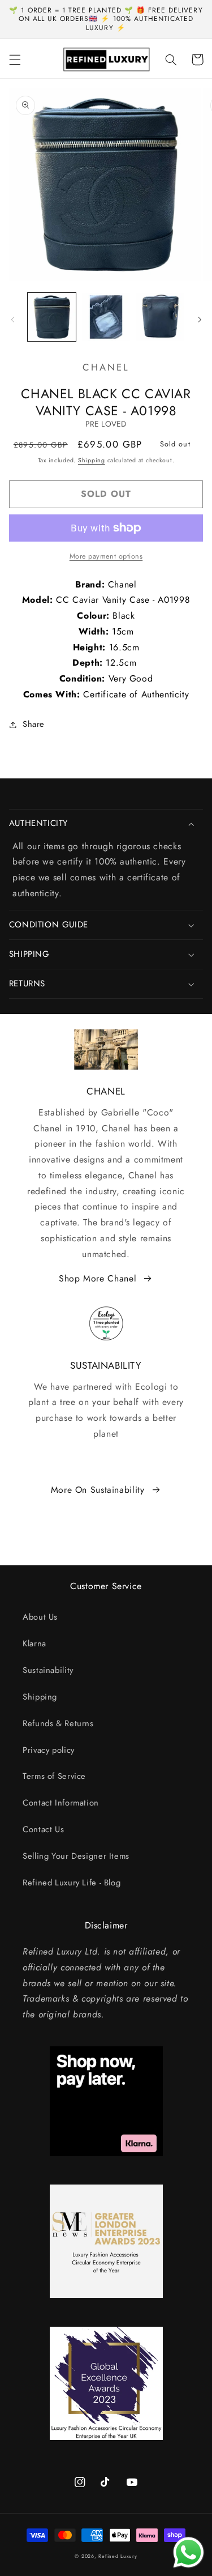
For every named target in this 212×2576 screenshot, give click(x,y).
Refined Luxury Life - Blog (72, 1883)
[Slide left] (12, 320)
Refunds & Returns (58, 1723)
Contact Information (61, 1803)
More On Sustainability (98, 1490)
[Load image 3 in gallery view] (160, 317)
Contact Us (43, 1829)
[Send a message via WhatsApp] (189, 2552)
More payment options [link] (106, 556)
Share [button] (34, 724)
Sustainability (48, 1670)
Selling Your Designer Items (76, 1856)
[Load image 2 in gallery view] (106, 317)
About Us (40, 1617)
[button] (15, 59)
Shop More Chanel (98, 1278)
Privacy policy (49, 1750)
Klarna (34, 1643)
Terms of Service (54, 1776)
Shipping (92, 460)
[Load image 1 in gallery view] (52, 317)
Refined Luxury (118, 2556)
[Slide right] (200, 320)
